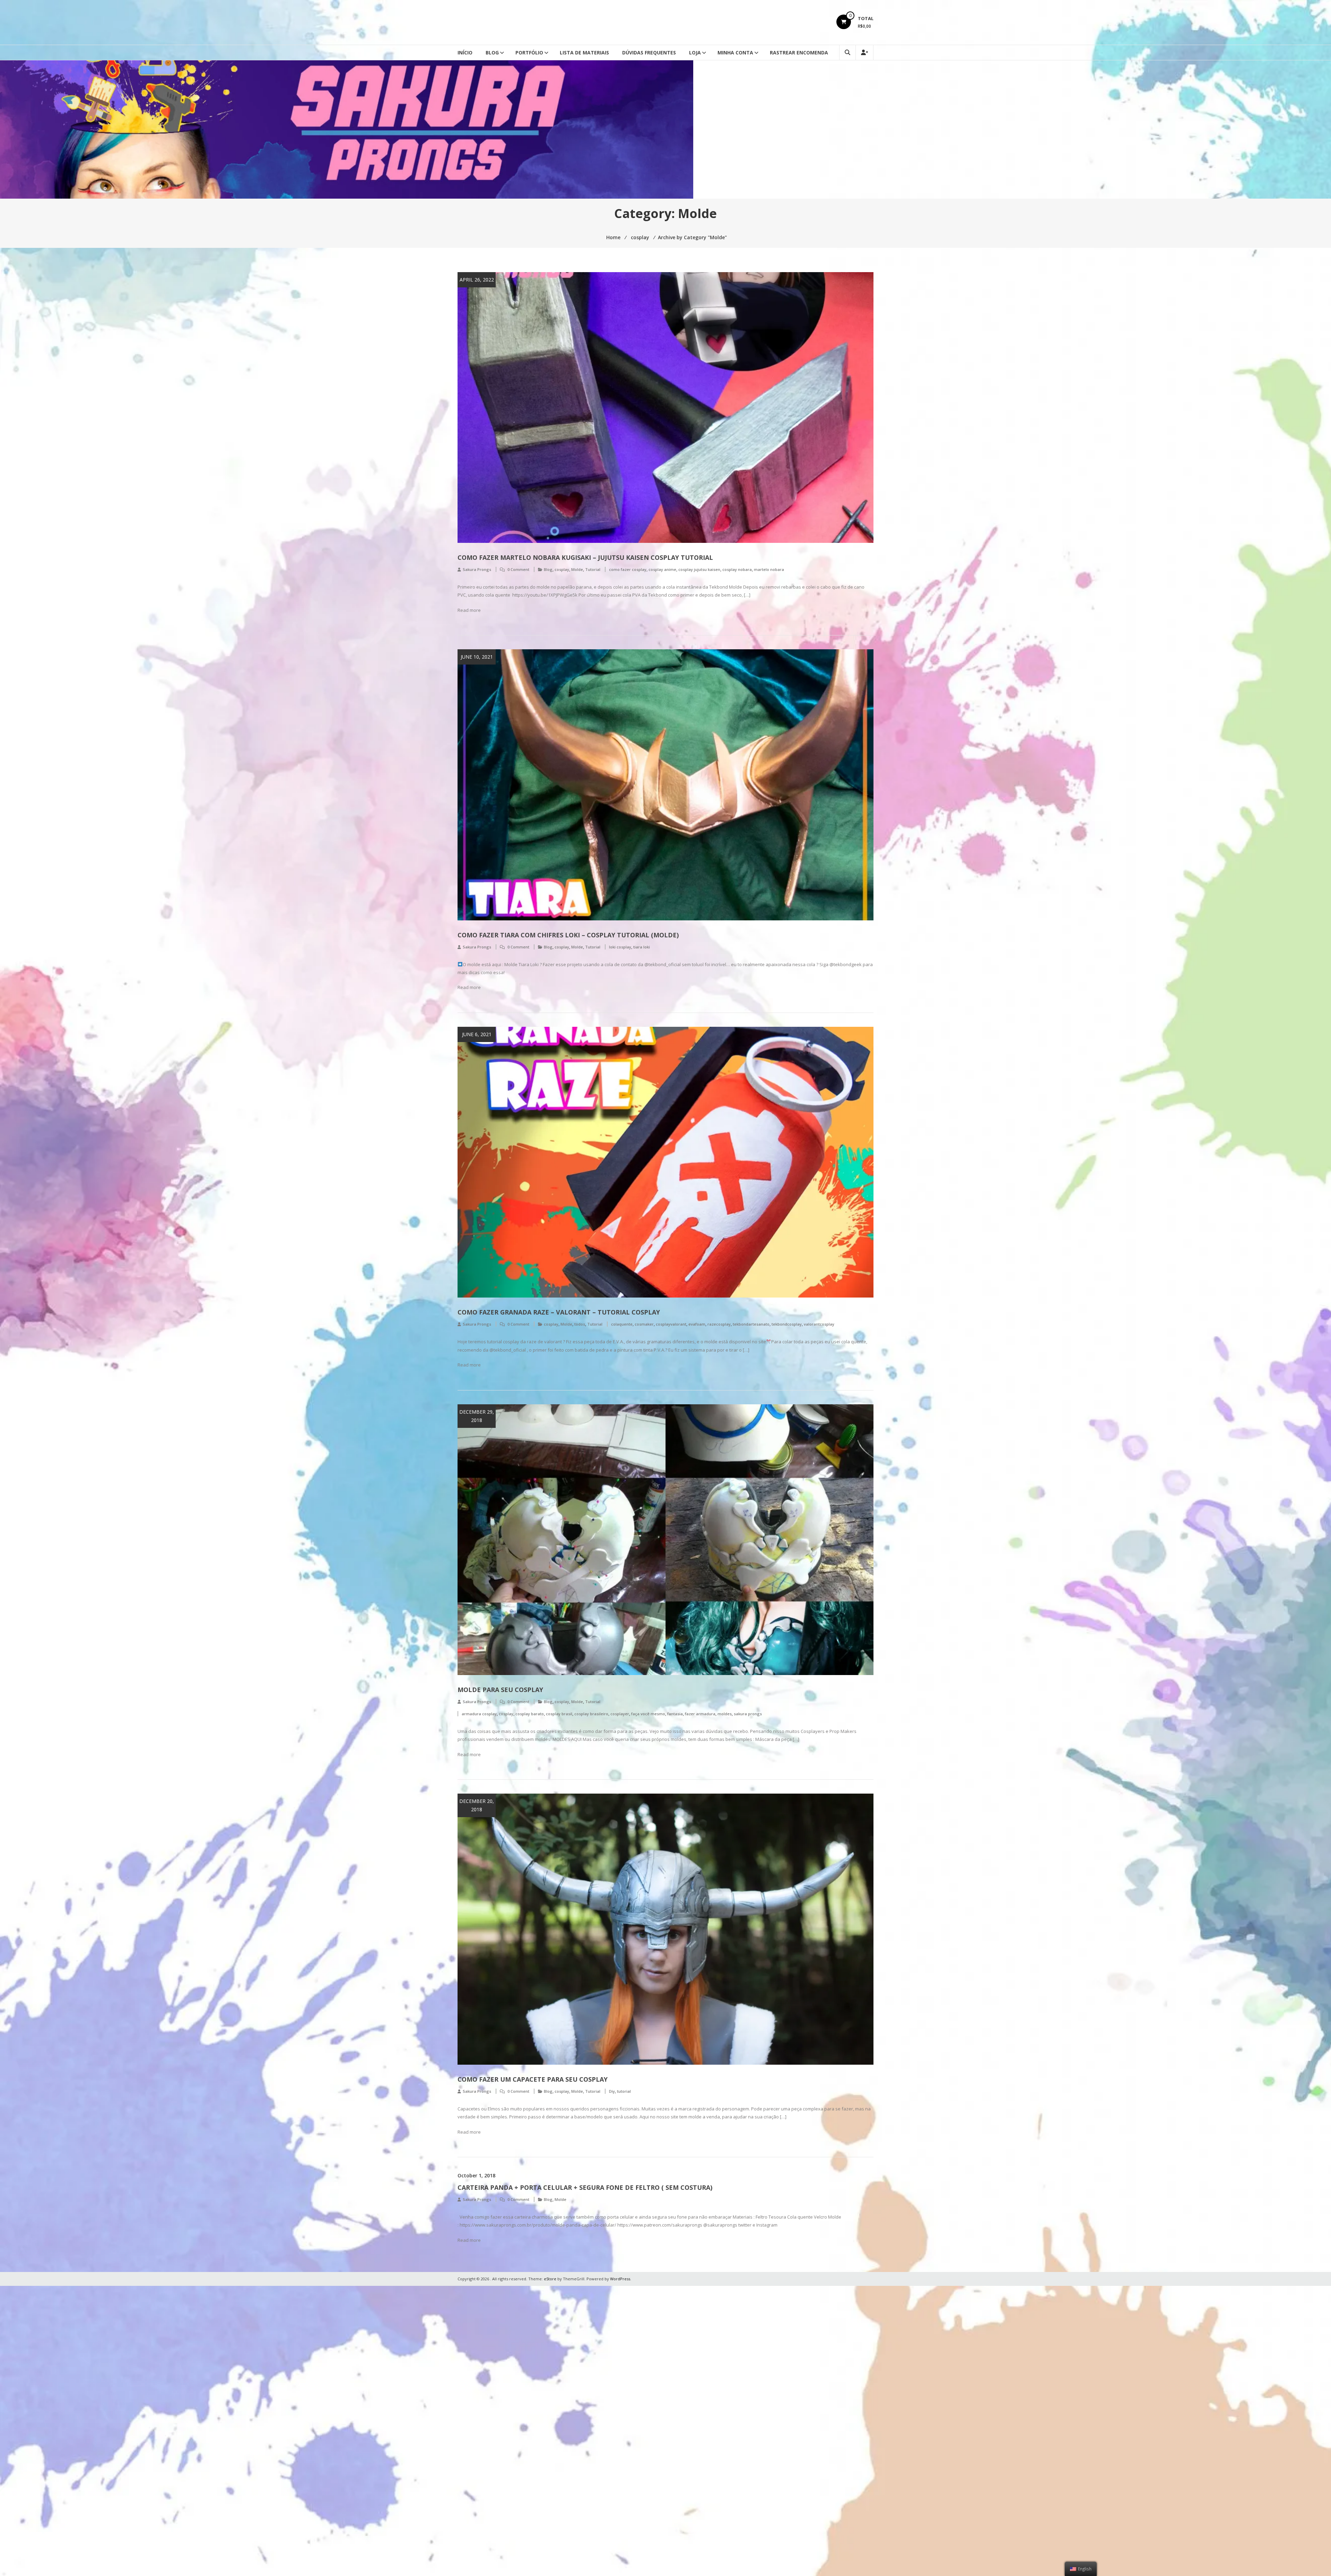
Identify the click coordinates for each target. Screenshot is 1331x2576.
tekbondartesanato (751, 1324)
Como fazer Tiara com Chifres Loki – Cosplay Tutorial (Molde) (568, 935)
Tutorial (593, 569)
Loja (695, 53)
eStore (550, 2279)
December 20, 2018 (477, 1805)
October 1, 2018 (476, 2175)
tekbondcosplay (787, 1324)
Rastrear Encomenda (799, 53)
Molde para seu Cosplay (500, 1690)
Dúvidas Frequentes (649, 53)
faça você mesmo (648, 1714)
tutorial (624, 2091)
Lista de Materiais (584, 53)
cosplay (562, 569)
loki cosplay (620, 947)
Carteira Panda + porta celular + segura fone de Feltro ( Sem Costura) (585, 2187)
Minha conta (735, 53)
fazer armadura (700, 1714)
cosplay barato (530, 1714)
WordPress (620, 2279)
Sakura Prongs (477, 569)
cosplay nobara (737, 569)
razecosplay (719, 1324)
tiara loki (642, 947)
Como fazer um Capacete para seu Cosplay (533, 2079)
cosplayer (620, 1714)
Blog (492, 53)
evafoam (697, 1324)
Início (465, 53)
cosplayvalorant (671, 1324)
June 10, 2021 (477, 657)
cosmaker (644, 1324)
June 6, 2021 (477, 1034)
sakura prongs (748, 1714)
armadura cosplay (479, 1714)
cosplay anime (662, 569)
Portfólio (529, 53)
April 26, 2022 (477, 280)
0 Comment (518, 569)
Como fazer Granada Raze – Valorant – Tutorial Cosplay (559, 1312)
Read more (469, 610)
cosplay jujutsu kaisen (699, 569)
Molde (577, 569)
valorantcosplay (819, 1324)
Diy (612, 2091)
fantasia (675, 1714)
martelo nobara (769, 569)
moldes (725, 1714)
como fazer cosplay (628, 569)
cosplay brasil (559, 1714)
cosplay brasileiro (591, 1714)
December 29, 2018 (477, 1416)
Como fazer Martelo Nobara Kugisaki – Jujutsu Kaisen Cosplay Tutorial (585, 557)
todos (580, 1324)
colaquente (622, 1324)
